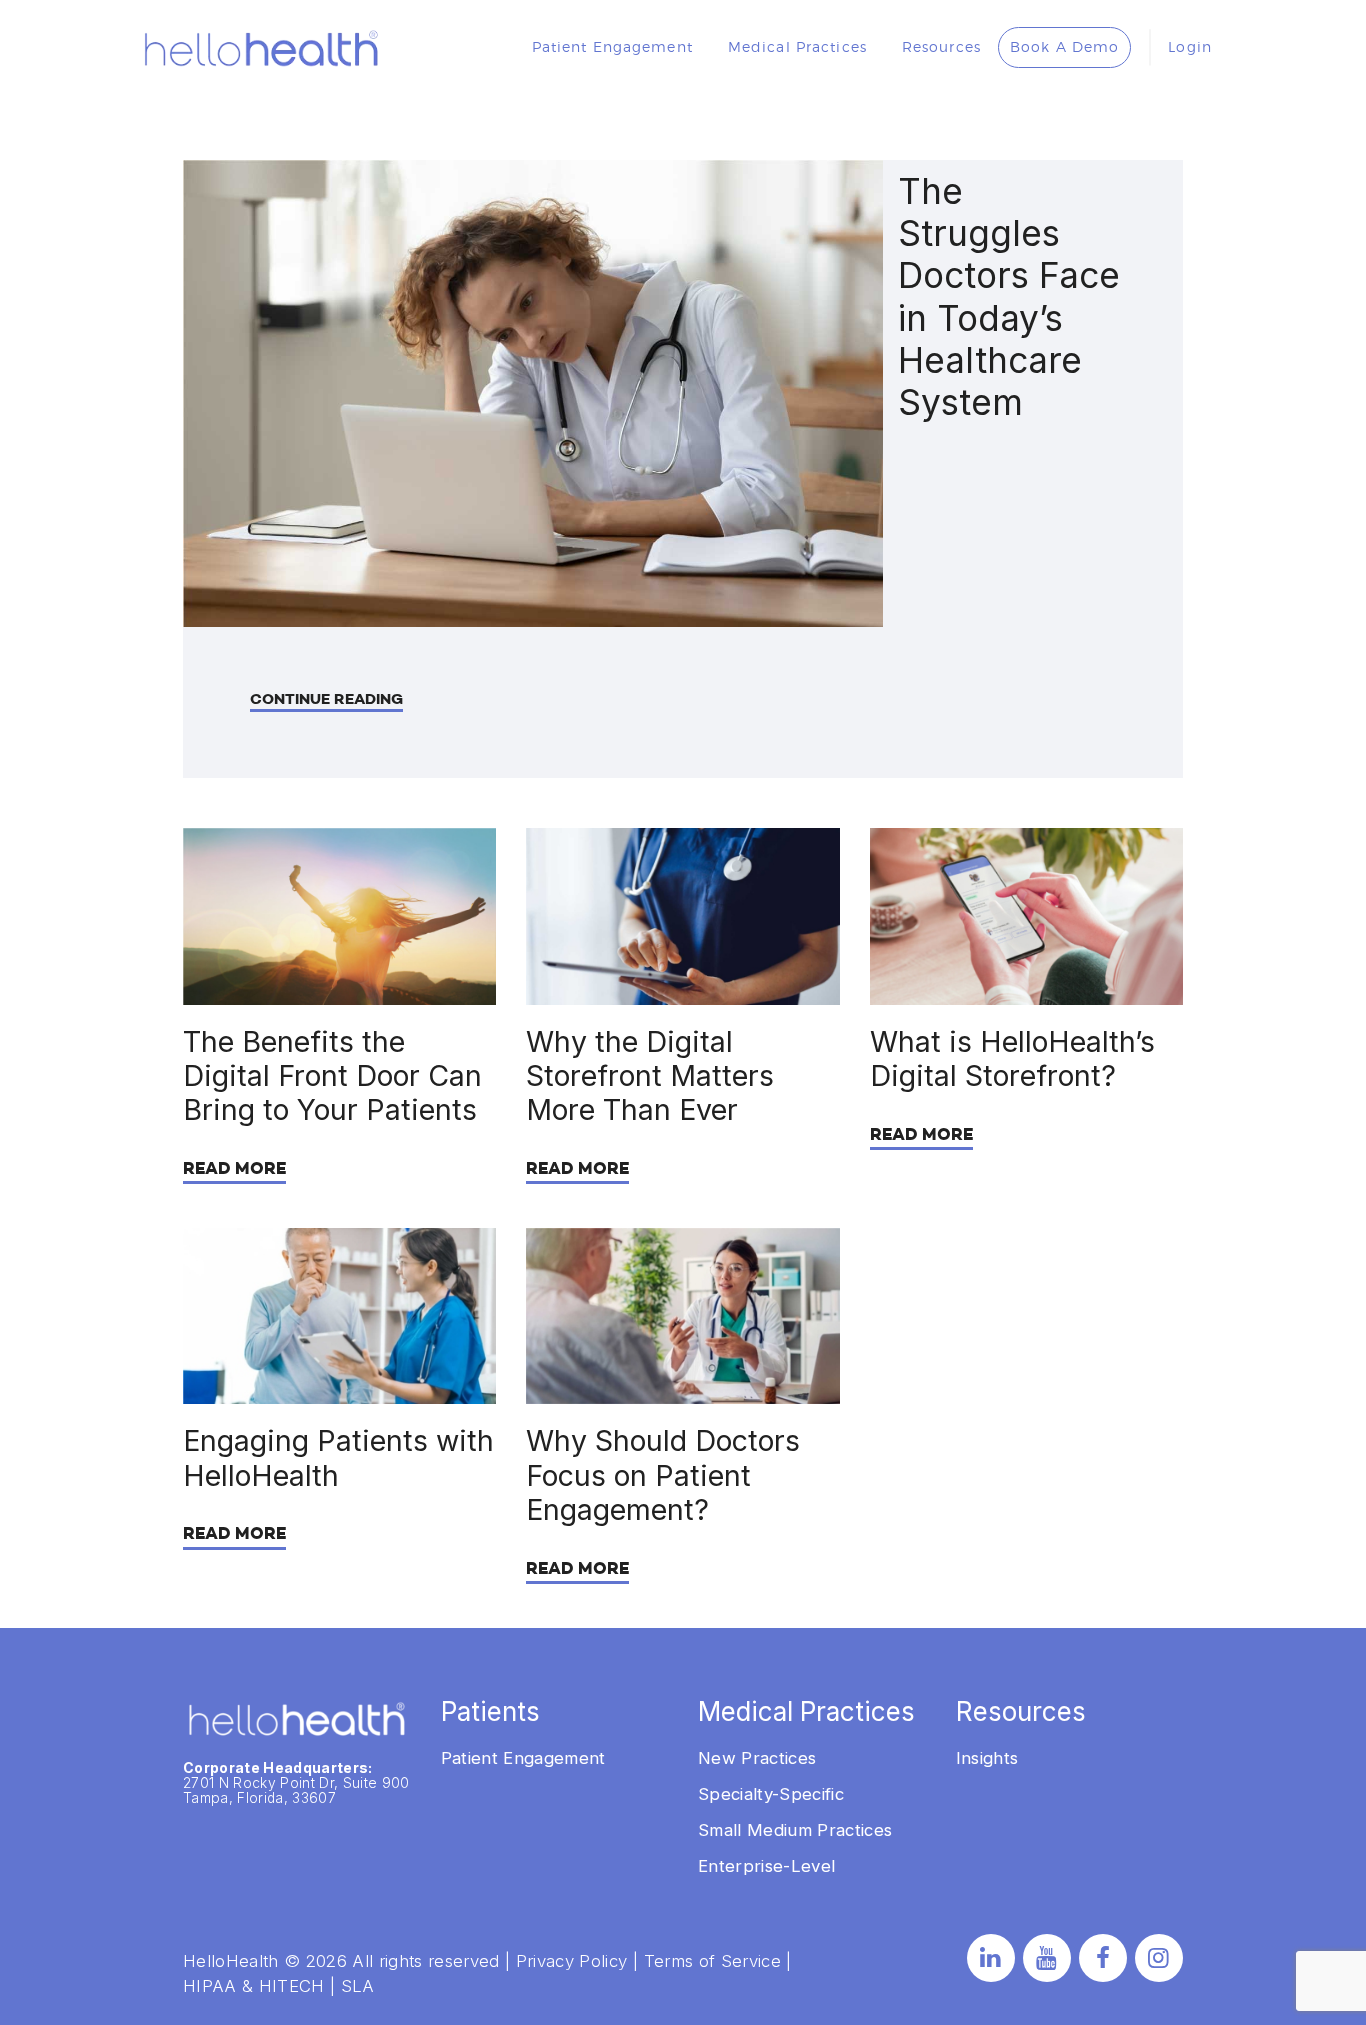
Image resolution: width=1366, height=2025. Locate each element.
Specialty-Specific (771, 1794)
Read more (234, 1168)
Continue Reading (326, 699)
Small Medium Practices (795, 1830)
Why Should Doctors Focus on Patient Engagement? (663, 1475)
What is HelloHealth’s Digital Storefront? (1012, 1059)
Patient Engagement (523, 1758)
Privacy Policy (572, 1961)
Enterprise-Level (766, 1866)
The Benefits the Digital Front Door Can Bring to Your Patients (332, 1076)
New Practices (757, 1758)
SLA (358, 1986)
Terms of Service (712, 1961)
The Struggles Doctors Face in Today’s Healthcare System (1009, 298)
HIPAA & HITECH (254, 1986)
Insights (987, 1758)
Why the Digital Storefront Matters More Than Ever (650, 1076)
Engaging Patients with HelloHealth (338, 1458)
